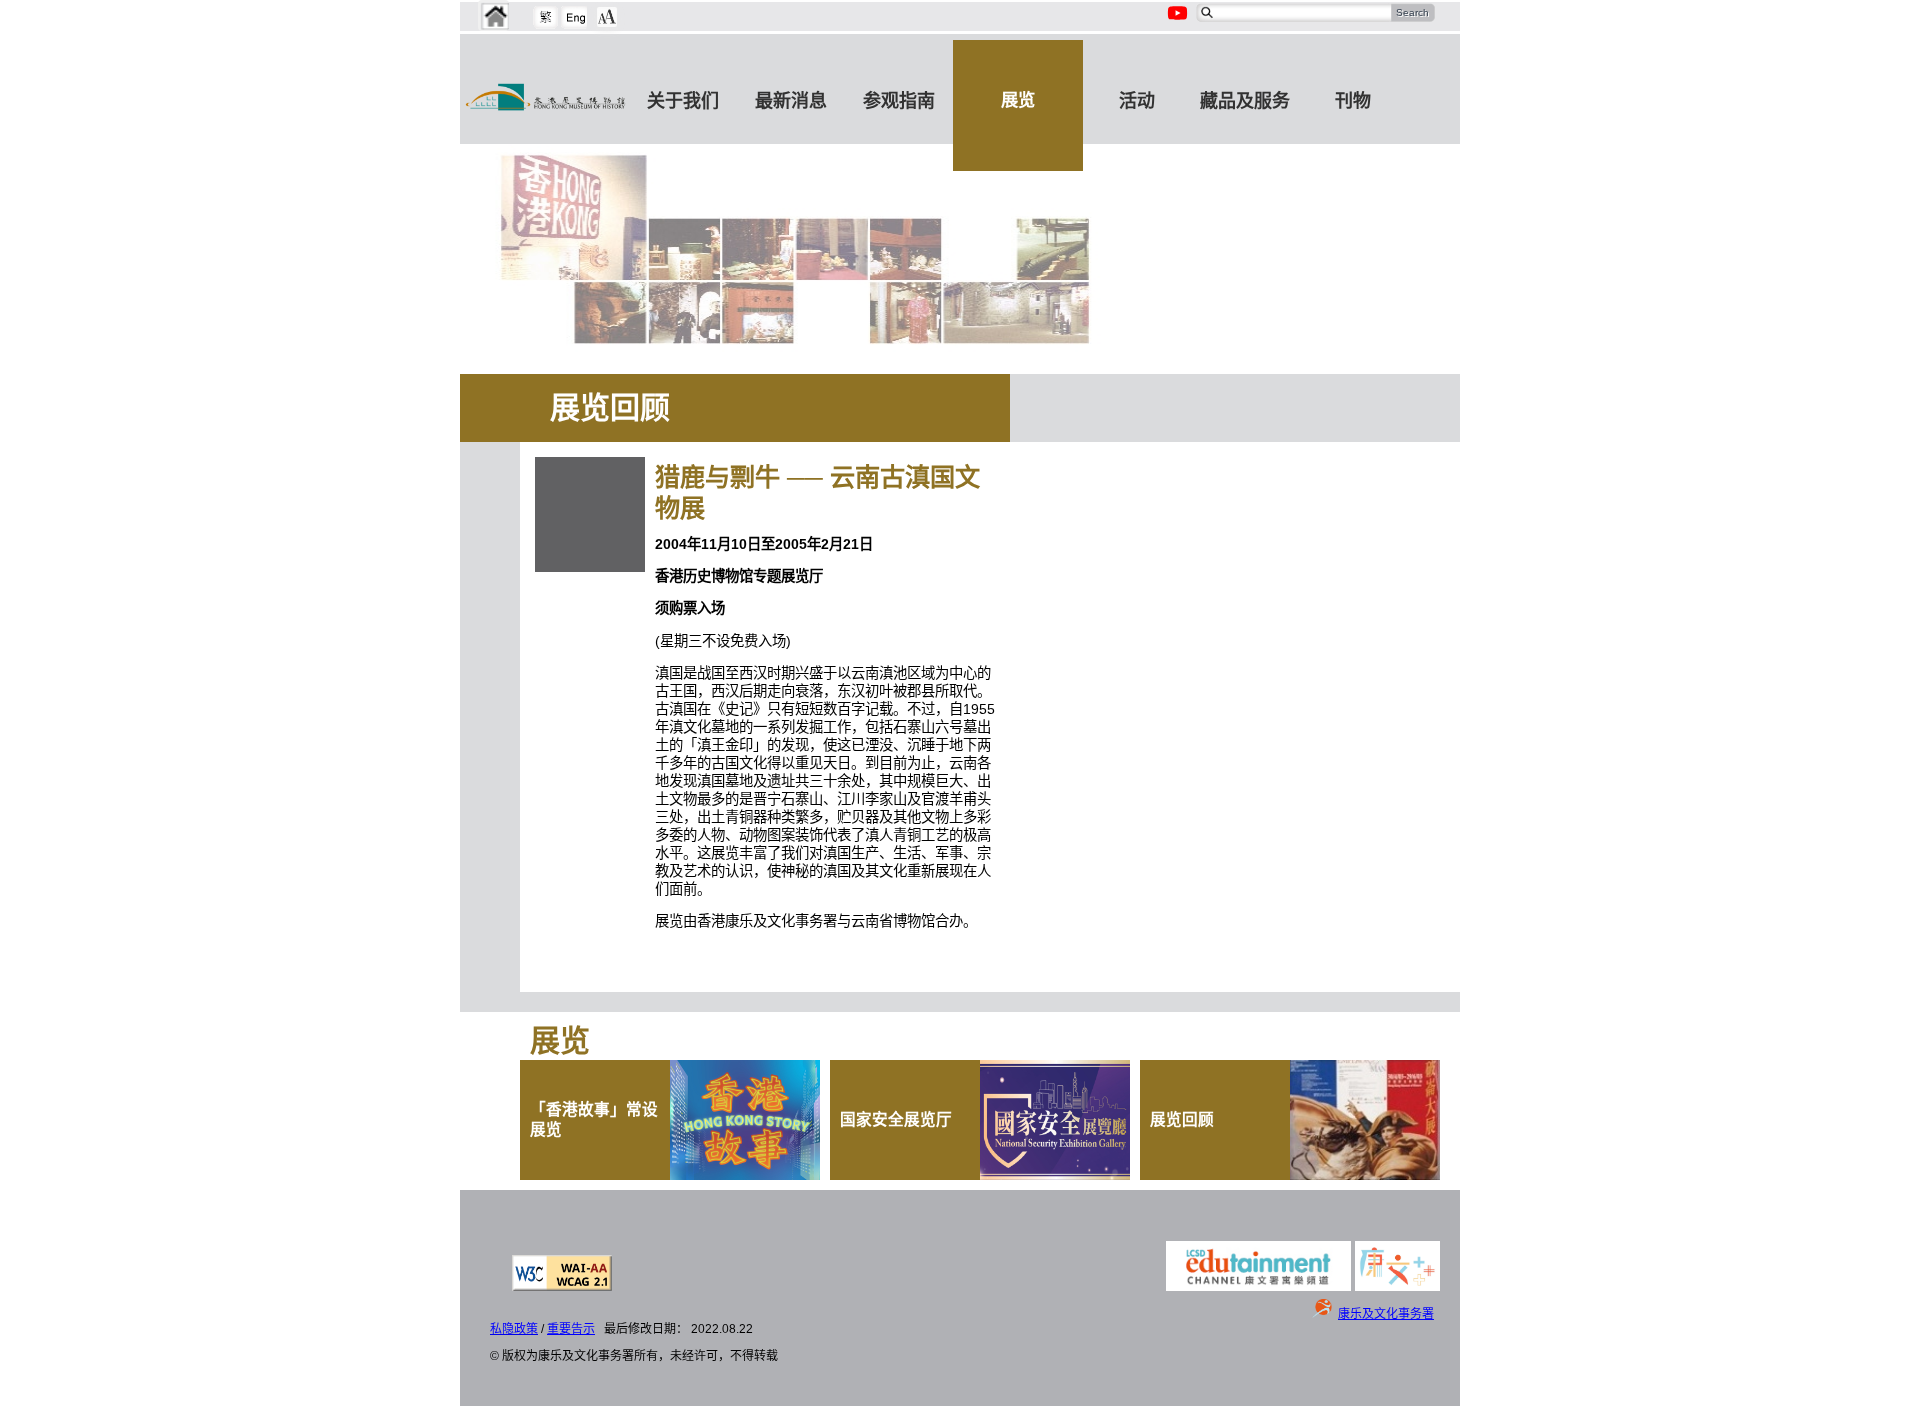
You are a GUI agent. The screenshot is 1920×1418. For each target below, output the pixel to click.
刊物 (1353, 101)
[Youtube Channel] (1179, 24)
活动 (1137, 101)
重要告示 (571, 1329)
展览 (1018, 100)
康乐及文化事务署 (1386, 1314)
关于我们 (683, 101)
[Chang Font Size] (607, 17)
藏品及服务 (1245, 101)
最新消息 (791, 101)
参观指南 (899, 101)
